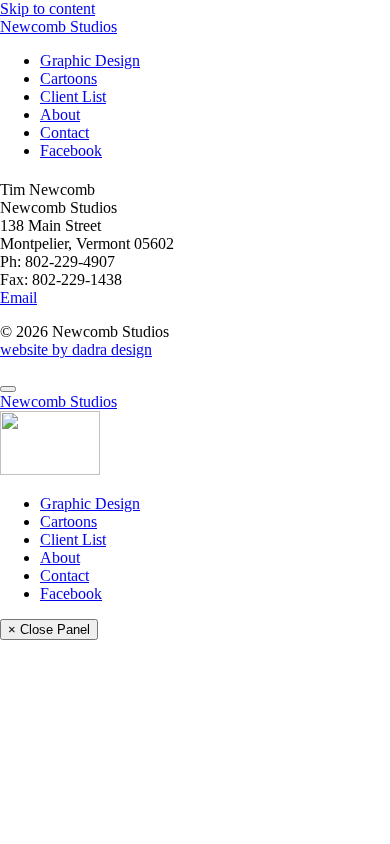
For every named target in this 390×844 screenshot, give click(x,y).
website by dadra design (76, 349)
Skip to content (47, 8)
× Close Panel (49, 629)
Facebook (71, 150)
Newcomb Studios (58, 26)
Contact (64, 132)
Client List (73, 96)
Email (18, 297)
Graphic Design (90, 60)
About (60, 114)
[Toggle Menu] (8, 389)
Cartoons (68, 78)
